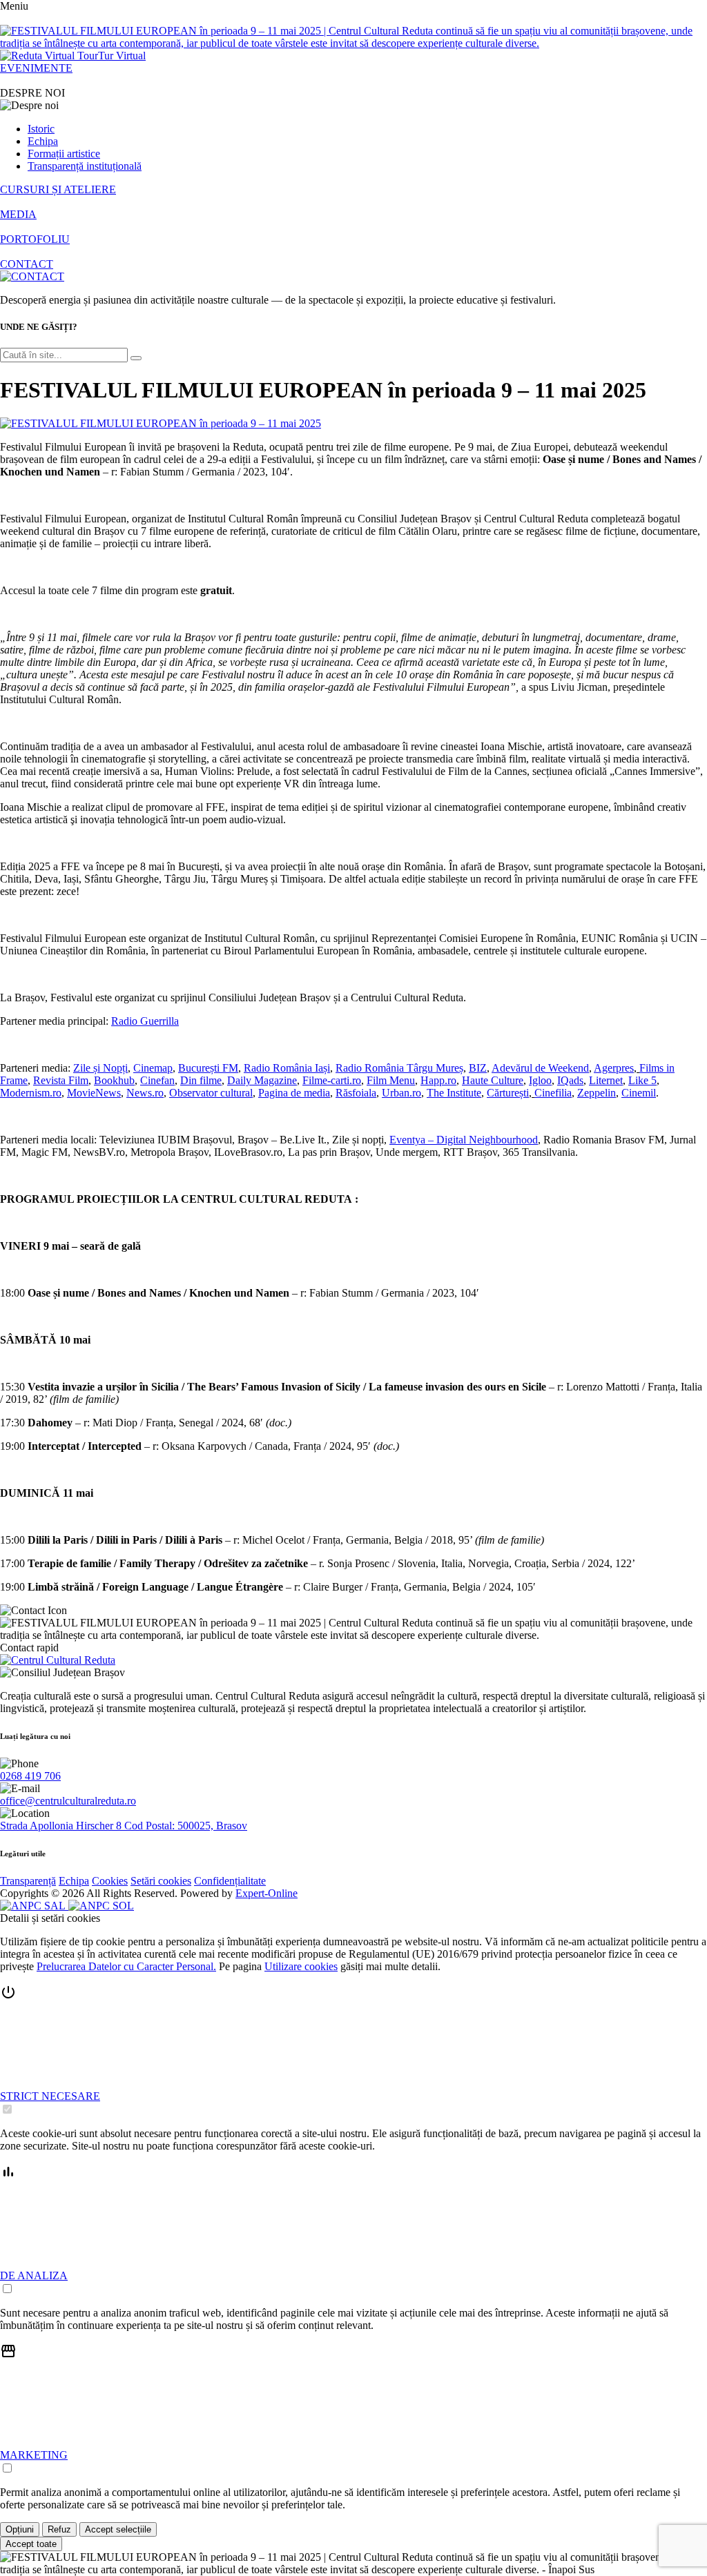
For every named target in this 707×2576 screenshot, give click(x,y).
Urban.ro (401, 1093)
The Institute (454, 1093)
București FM (208, 1068)
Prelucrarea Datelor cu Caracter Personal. (126, 1966)
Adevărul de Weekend (540, 1068)
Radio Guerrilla (145, 1021)
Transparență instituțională (85, 166)
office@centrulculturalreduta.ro (68, 1801)
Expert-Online (267, 1893)
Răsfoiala (356, 1093)
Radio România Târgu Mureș (399, 1068)
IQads (570, 1080)
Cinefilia (553, 1093)
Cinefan (157, 1080)
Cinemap (153, 1068)
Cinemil (639, 1093)
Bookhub (114, 1080)
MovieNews (94, 1093)
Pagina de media (294, 1093)
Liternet (606, 1080)
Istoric (41, 129)
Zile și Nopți (100, 1068)
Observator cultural (211, 1093)
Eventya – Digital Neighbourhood (464, 1140)
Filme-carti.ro (332, 1080)
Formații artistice (64, 154)
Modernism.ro (31, 1093)
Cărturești (508, 1093)
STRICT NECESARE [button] (50, 2096)
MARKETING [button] (34, 2455)
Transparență (28, 1881)
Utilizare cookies (301, 1966)
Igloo (540, 1080)
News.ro (145, 1093)
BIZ (478, 1068)
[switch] (7, 2109)
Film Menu (391, 1080)
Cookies (110, 1881)
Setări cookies (161, 1881)
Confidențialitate (230, 1881)
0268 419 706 (30, 1776)
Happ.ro (438, 1080)
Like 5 (642, 1080)
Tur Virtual (122, 56)
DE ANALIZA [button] (34, 2275)
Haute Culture (493, 1080)
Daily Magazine (262, 1080)
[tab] (353, 2050)
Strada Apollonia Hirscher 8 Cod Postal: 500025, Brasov (124, 1826)
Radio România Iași (287, 1068)
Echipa (43, 141)
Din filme (201, 1080)
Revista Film (61, 1080)
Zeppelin (597, 1093)
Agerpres (614, 1068)
